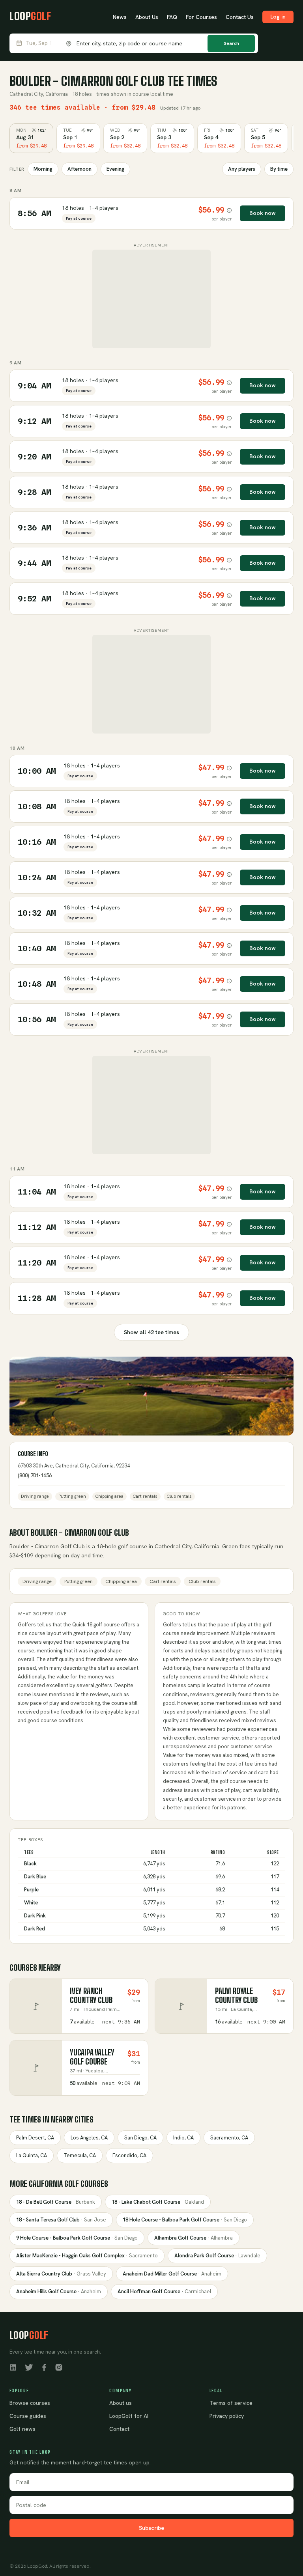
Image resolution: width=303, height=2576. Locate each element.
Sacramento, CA (229, 2138)
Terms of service (231, 2403)
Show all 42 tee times (151, 1332)
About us (121, 2403)
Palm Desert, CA (35, 2138)
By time (279, 169)
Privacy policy (227, 2416)
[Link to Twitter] (29, 2367)
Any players (242, 169)
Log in (278, 17)
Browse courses (30, 2403)
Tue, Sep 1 (39, 43)
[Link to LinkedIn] (13, 2367)
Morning (43, 169)
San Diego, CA (140, 2138)
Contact (119, 2429)
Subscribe (151, 2528)
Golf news (22, 2429)
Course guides (28, 2416)
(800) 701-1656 (35, 1476)
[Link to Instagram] (59, 2367)
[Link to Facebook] (44, 2367)
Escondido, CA (129, 2155)
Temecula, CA (80, 2155)
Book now (263, 213)
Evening (115, 169)
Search (231, 43)
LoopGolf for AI (129, 2416)
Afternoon (79, 169)
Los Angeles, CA (89, 2138)
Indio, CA (183, 2138)
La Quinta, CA (32, 2155)
